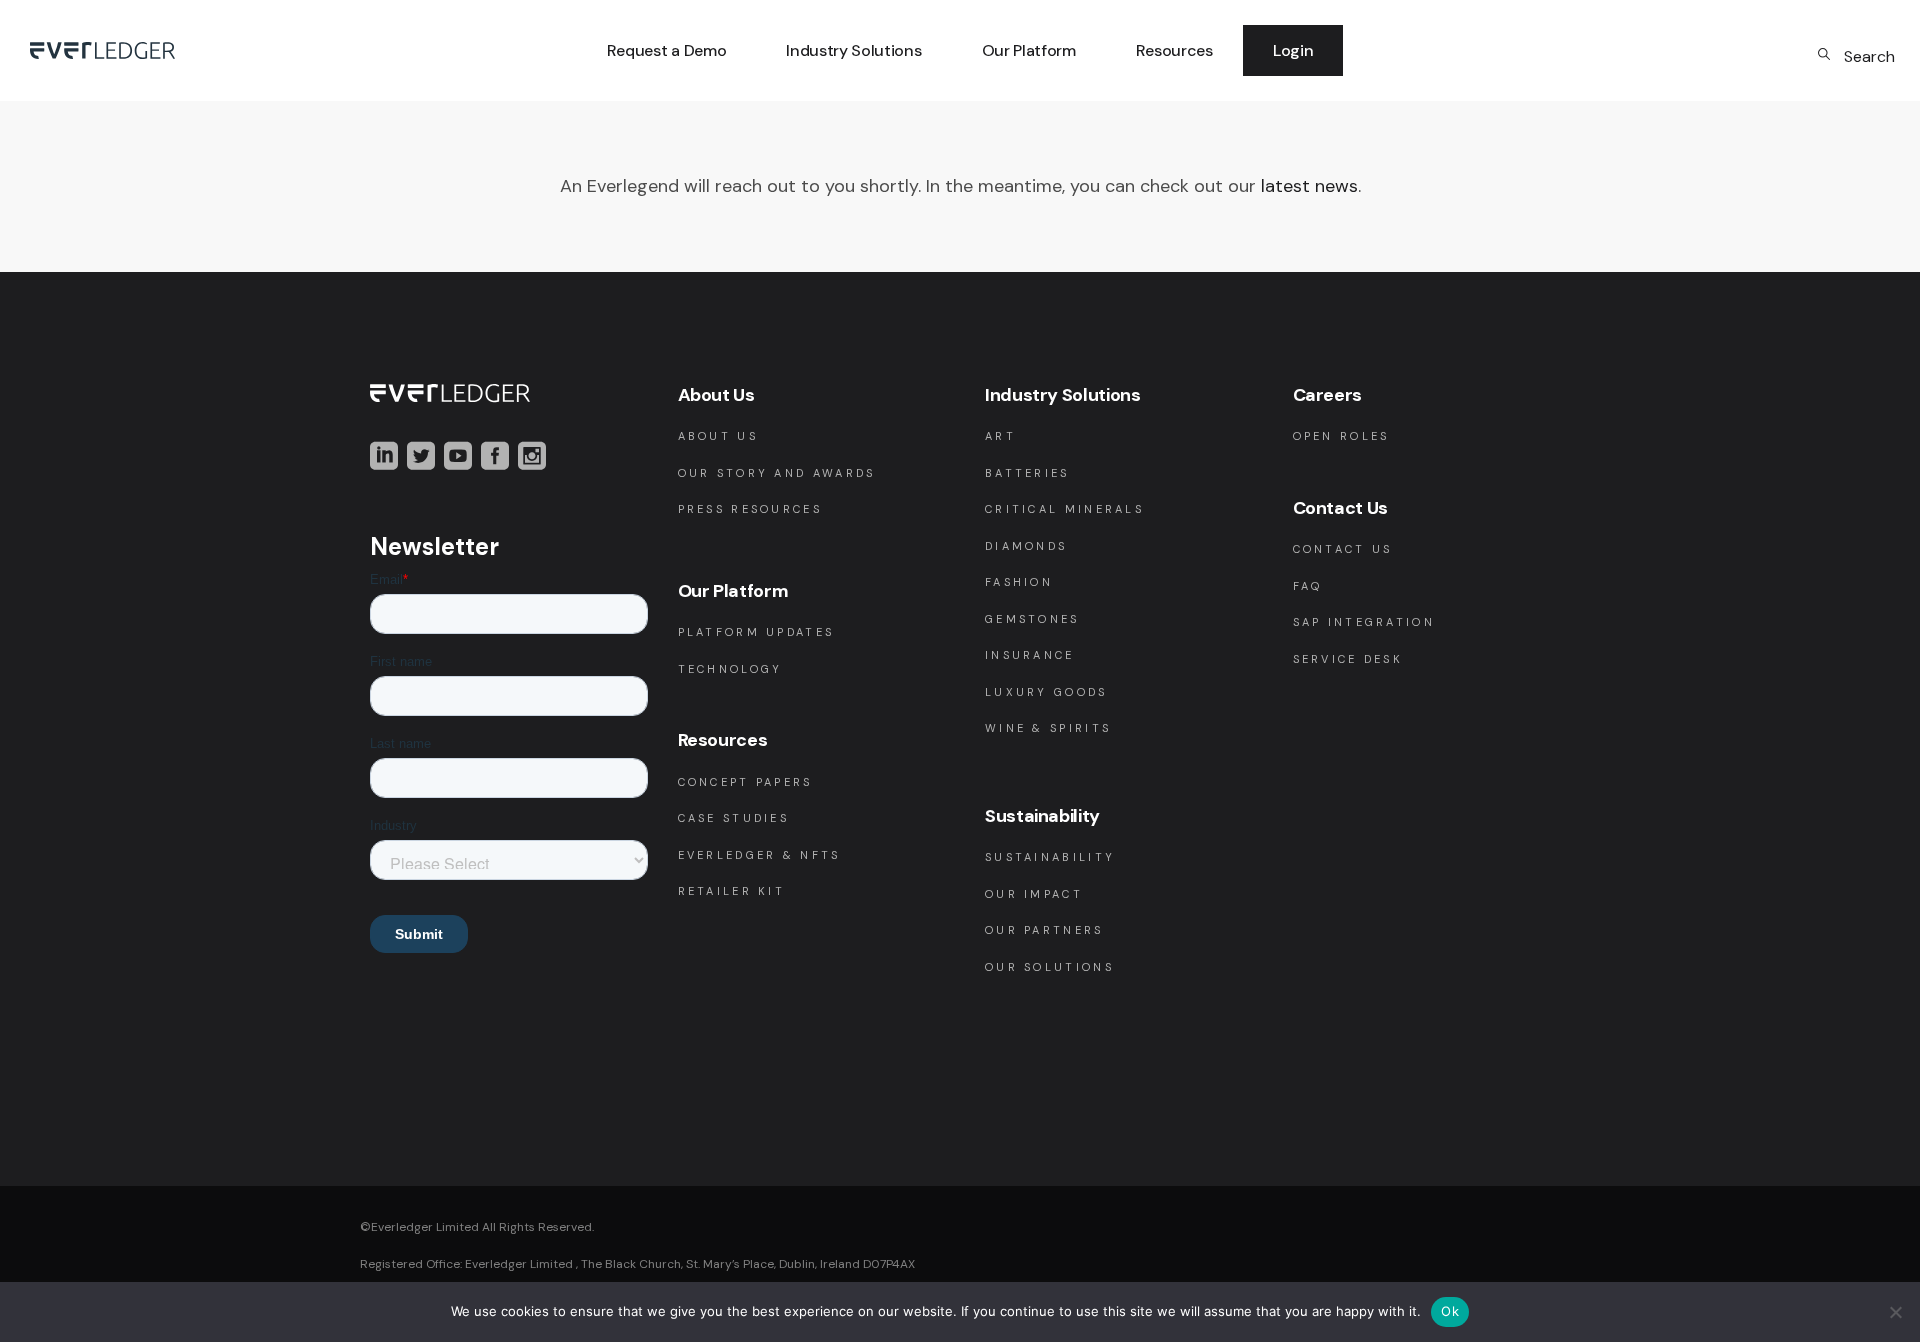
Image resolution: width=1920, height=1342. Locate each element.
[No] (1895, 1312)
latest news (1309, 186)
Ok (1450, 1311)
